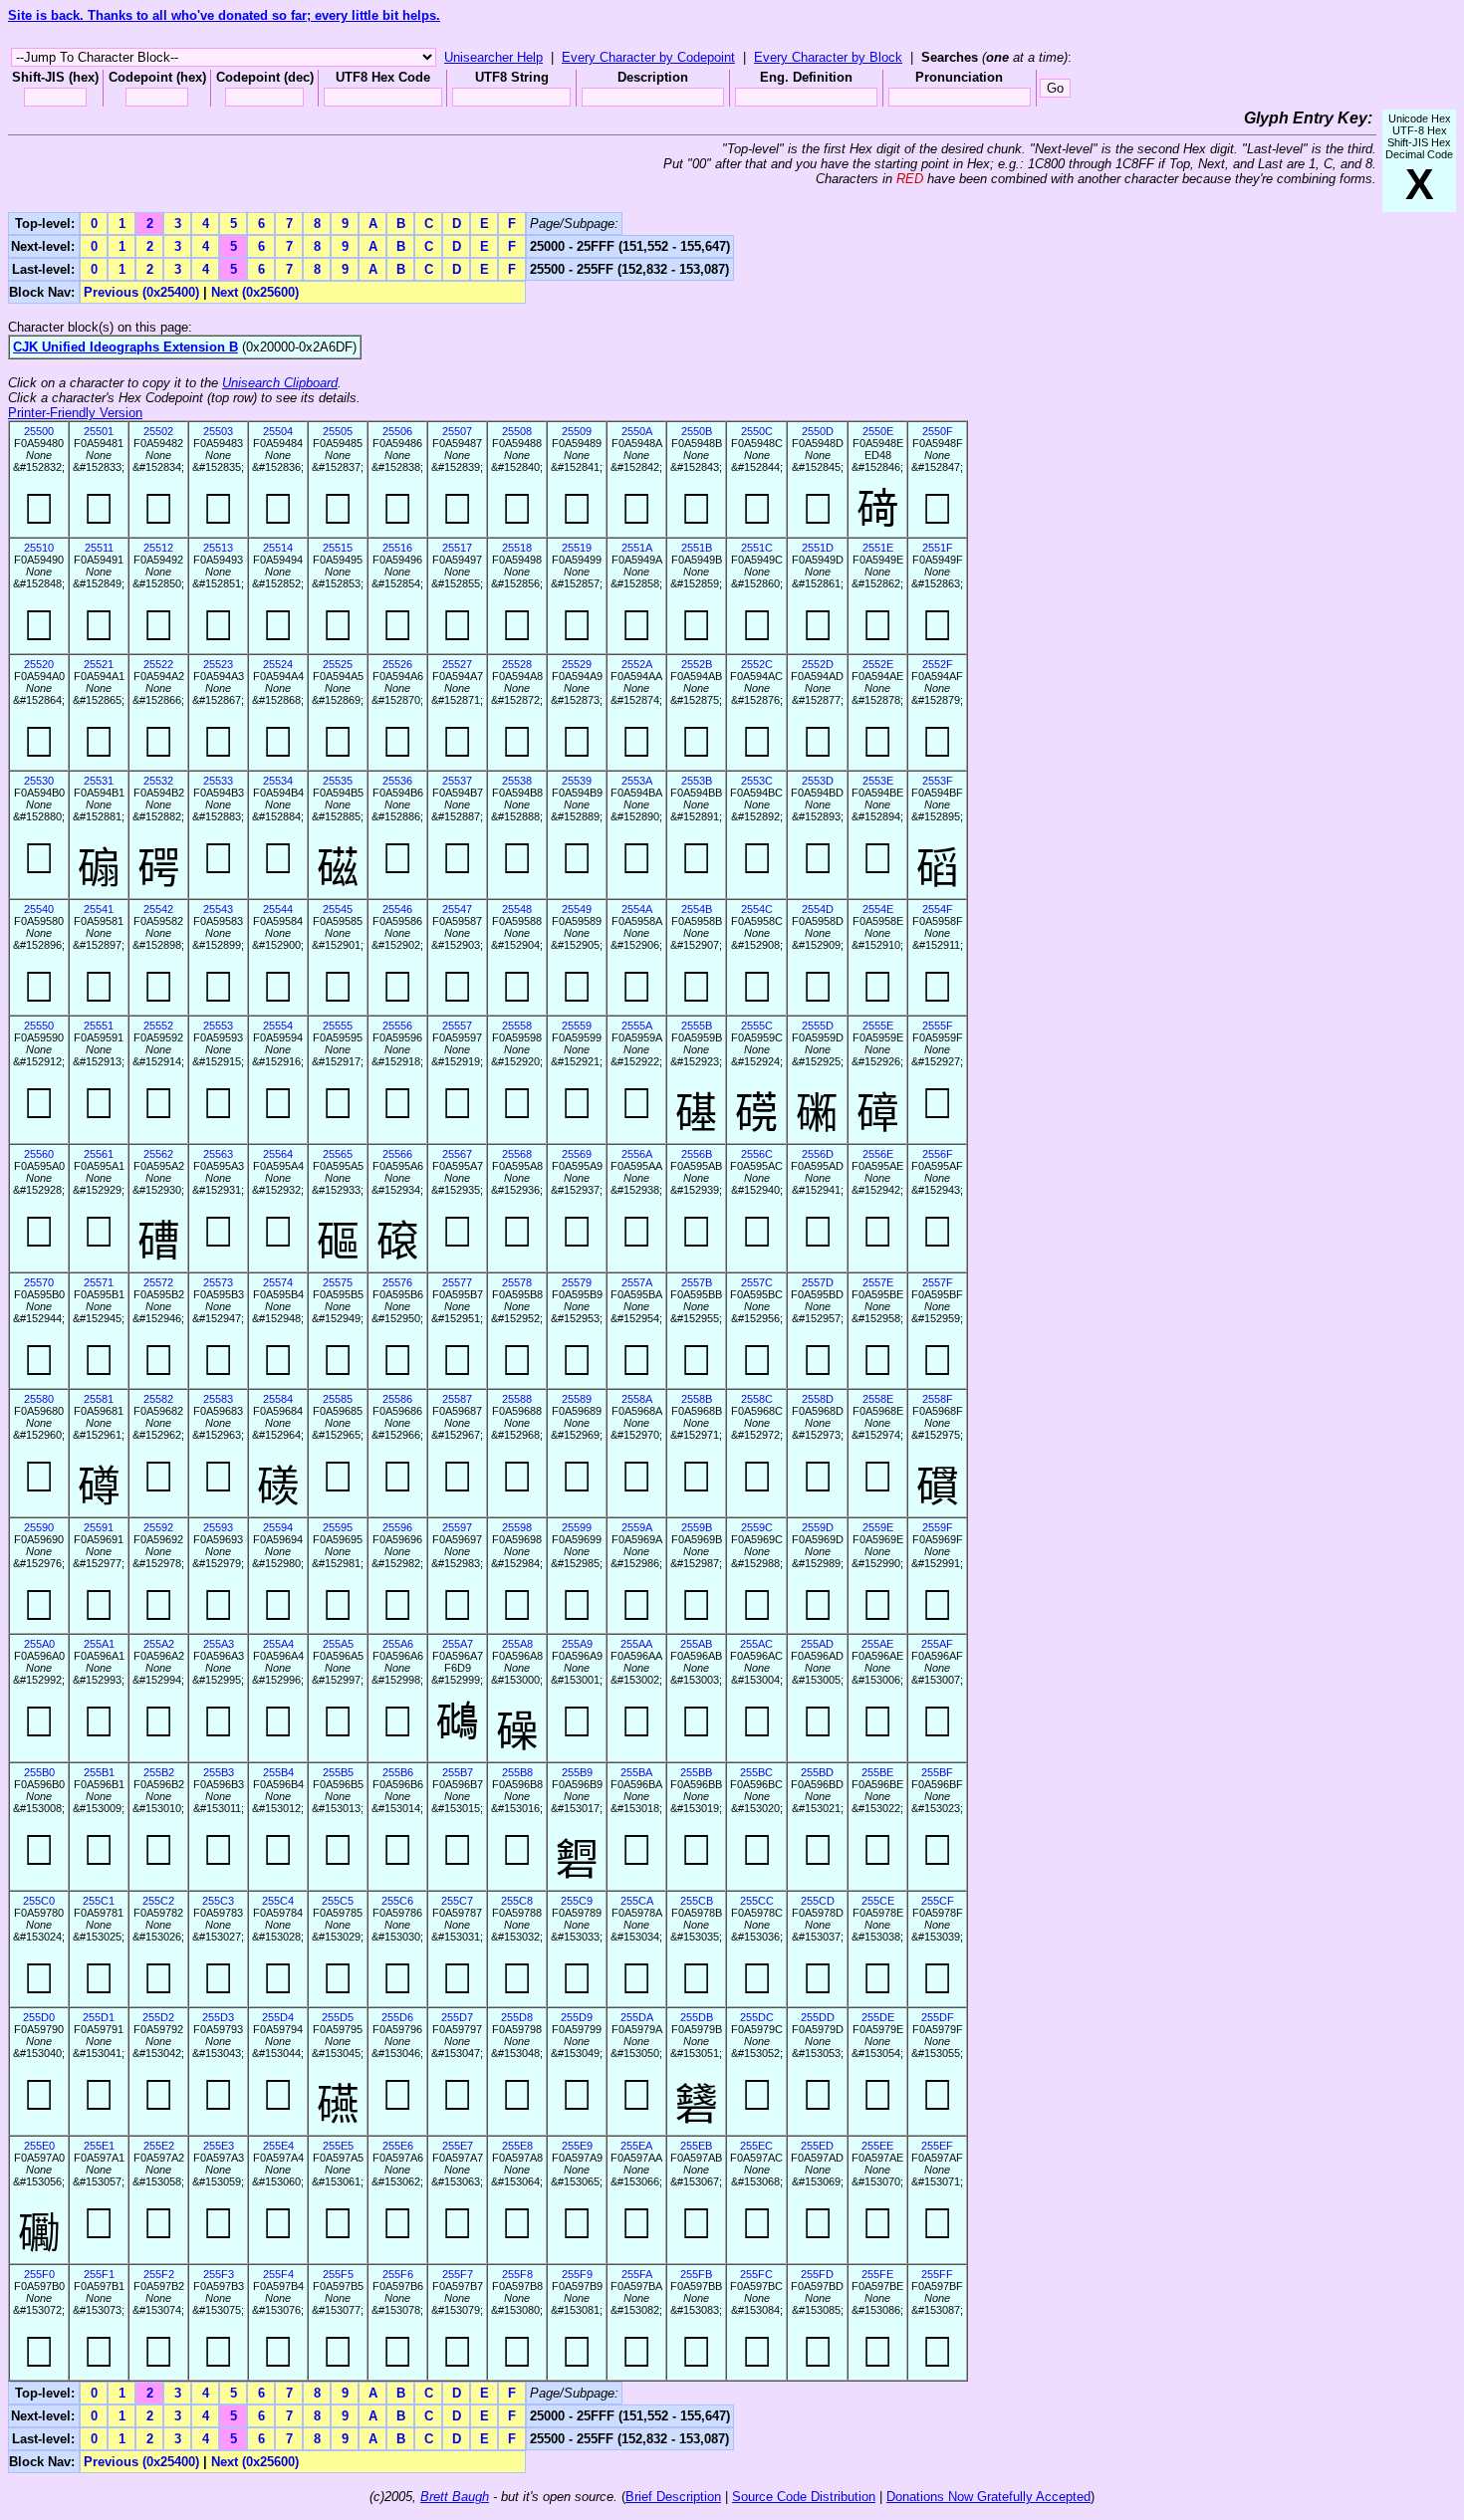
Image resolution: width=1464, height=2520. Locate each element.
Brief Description (673, 2497)
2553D (818, 781)
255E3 (219, 2146)
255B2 (159, 1772)
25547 (457, 909)
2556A (637, 1154)
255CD (818, 1901)
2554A (637, 909)
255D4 (278, 2017)
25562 (158, 1154)
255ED (817, 2146)
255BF (937, 1772)
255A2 (159, 1644)
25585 (338, 1399)
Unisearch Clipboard (280, 383)
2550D (818, 431)
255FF (937, 2274)
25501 (99, 431)
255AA (636, 1644)
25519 (577, 548)
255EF (937, 2146)
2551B (697, 548)
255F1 (99, 2274)
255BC (756, 1772)
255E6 (398, 2146)
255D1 (99, 2017)
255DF (938, 2017)
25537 (457, 781)
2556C (757, 1154)
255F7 (458, 2274)
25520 (39, 664)
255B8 (517, 1772)
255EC (756, 2146)
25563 (218, 1154)
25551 (99, 1026)
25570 (39, 1282)
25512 (158, 548)
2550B (697, 431)
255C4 (278, 1901)
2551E (878, 548)
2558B (697, 1399)
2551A (637, 548)
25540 (39, 909)
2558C (757, 1399)
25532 (158, 781)
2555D (818, 1026)
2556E (878, 1154)
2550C (757, 431)
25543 (218, 909)
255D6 (397, 2017)
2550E (878, 431)
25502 (158, 431)
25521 (99, 664)
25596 (397, 1527)
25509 (577, 431)
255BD (817, 1772)
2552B (697, 664)
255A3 (219, 1644)
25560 (39, 1154)
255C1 (99, 1901)
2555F (938, 1026)
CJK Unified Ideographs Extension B (125, 347)
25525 (338, 664)
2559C (757, 1527)
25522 (158, 664)
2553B (697, 781)
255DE (878, 2017)
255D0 (39, 2017)
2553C (757, 781)
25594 (278, 1527)
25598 (517, 1527)
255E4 (278, 2146)
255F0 (39, 2274)
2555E (878, 1026)
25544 (278, 909)
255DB (697, 2017)
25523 (218, 664)
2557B (697, 1282)
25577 (457, 1282)
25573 (218, 1282)
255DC (757, 2017)
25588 (517, 1399)
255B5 (338, 1772)
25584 (278, 1399)
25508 (517, 431)
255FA (637, 2274)
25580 (39, 1399)
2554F (938, 909)
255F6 (398, 2274)
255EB (696, 2146)
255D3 (218, 2017)
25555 (338, 1026)
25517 (457, 548)
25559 (577, 1026)
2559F (938, 1527)
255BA (636, 1772)
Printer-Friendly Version (75, 413)
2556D (818, 1154)
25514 (278, 548)
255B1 (99, 1772)
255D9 (577, 2017)
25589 (577, 1399)
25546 (397, 909)
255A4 (278, 1644)
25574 (278, 1282)
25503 (218, 431)
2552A (637, 664)
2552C (757, 664)
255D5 (338, 2017)
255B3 (219, 1772)
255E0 (39, 2146)
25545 (338, 909)
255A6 (398, 1644)
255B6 (398, 1772)
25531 (99, 781)
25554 (278, 1026)
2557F (938, 1282)
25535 (338, 781)
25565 (338, 1154)
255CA (637, 1901)
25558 (517, 1026)
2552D (818, 664)
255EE (877, 2146)
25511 (99, 548)
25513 (218, 548)
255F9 (577, 2274)
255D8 (517, 2017)
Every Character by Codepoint (648, 57)
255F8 (517, 2274)
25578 (517, 1282)
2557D (818, 1282)
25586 (397, 1399)
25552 (158, 1026)
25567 (457, 1154)
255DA (637, 2017)
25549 (577, 909)
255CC (757, 1901)
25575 (338, 1282)
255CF (938, 1901)
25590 (39, 1527)
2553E (878, 781)
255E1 (99, 2146)
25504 (278, 431)
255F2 (159, 2274)
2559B (697, 1527)
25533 (218, 781)
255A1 (99, 1644)
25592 (158, 1527)
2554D (818, 909)
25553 (218, 1026)
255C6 (397, 1901)
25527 (457, 664)
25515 (338, 548)
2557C (757, 1282)
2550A (637, 431)
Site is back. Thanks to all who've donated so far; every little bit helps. (224, 15)
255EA (636, 2146)
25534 (278, 781)
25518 (517, 548)
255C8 (517, 1901)
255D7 (457, 2017)
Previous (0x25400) (141, 292)
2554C (757, 909)
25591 (99, 1527)
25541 (99, 909)
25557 (457, 1026)
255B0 (39, 1772)
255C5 (338, 1901)
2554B (697, 909)
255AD (817, 1644)
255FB (696, 2274)
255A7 (458, 1644)
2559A (637, 1527)
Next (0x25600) (255, 292)
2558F (938, 1399)
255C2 (158, 1901)
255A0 (39, 1644)
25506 (397, 431)
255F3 (219, 2274)
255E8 (517, 2146)
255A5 (338, 1644)
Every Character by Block (828, 57)
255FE (877, 2274)
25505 (338, 431)
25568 (517, 1154)
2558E (878, 1399)
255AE (877, 1644)
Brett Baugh (455, 2497)
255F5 (338, 2274)
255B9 (577, 1772)
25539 (577, 781)
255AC (756, 1644)
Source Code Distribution (804, 2497)
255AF (937, 1644)
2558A (637, 1399)
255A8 (517, 1644)
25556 (397, 1026)
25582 (158, 1399)
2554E (878, 909)
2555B (697, 1026)
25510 (39, 548)
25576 (397, 1282)
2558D (818, 1399)
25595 (338, 1527)
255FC (756, 2274)
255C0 (39, 1901)
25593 (218, 1527)
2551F (938, 548)
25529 (577, 664)
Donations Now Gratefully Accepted (988, 2497)
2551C (757, 548)
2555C (757, 1026)
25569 (577, 1154)
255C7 (457, 1901)
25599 (577, 1527)
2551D (818, 548)
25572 (158, 1282)
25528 (517, 664)
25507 (457, 431)
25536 (397, 781)
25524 (278, 664)
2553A (637, 781)
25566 (397, 1154)
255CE (878, 1901)
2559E (878, 1527)
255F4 (278, 2274)
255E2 (159, 2146)
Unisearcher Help (493, 57)
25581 (99, 1399)
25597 (457, 1527)
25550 (39, 1026)
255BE (877, 1772)
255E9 (577, 2146)
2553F (938, 781)
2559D (818, 1527)
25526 (397, 664)
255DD (818, 2017)
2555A (637, 1026)
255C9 (577, 1901)
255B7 (458, 1772)
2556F (938, 1154)
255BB (696, 1772)
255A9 (577, 1644)
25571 (99, 1282)
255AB (696, 1644)
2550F (938, 431)
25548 (517, 909)
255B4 (278, 1772)
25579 (577, 1282)
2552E (878, 664)
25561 (99, 1154)
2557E (878, 1282)
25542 (158, 909)
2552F (938, 664)
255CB (697, 1901)
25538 (517, 781)
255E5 (338, 2146)
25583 (218, 1399)
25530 (39, 781)
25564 (278, 1154)
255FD (817, 2274)
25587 (457, 1399)
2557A (637, 1282)
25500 (39, 431)
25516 (397, 548)
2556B (697, 1154)
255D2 (158, 2017)
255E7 (458, 2146)
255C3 (218, 1901)
